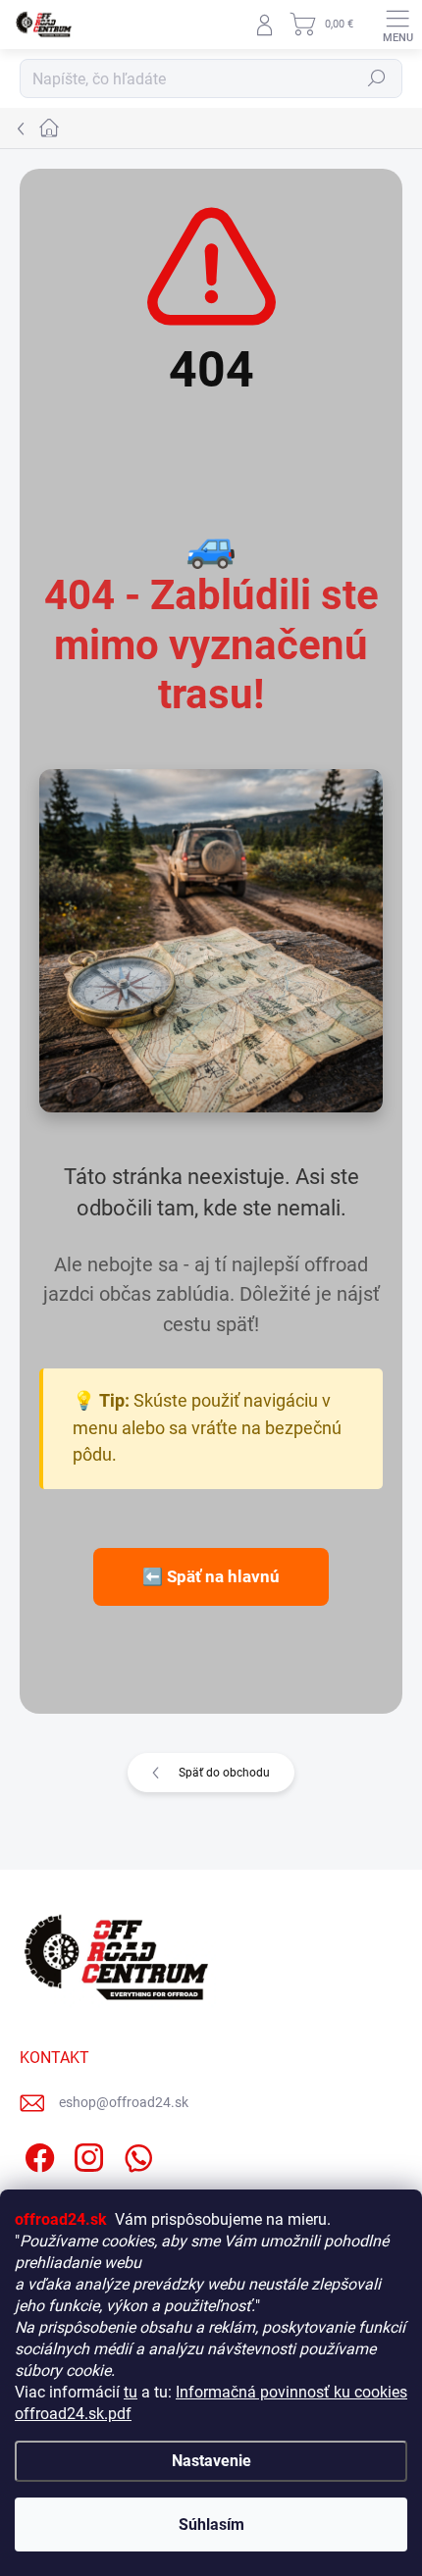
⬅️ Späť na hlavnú (211, 1576)
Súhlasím (211, 2524)
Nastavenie (211, 2461)
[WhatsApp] (135, 2154)
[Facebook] (37, 2154)
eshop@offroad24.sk (124, 2102)
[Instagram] (86, 2154)
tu (131, 2392)
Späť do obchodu (224, 1773)
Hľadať (377, 78)
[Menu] (397, 25)
